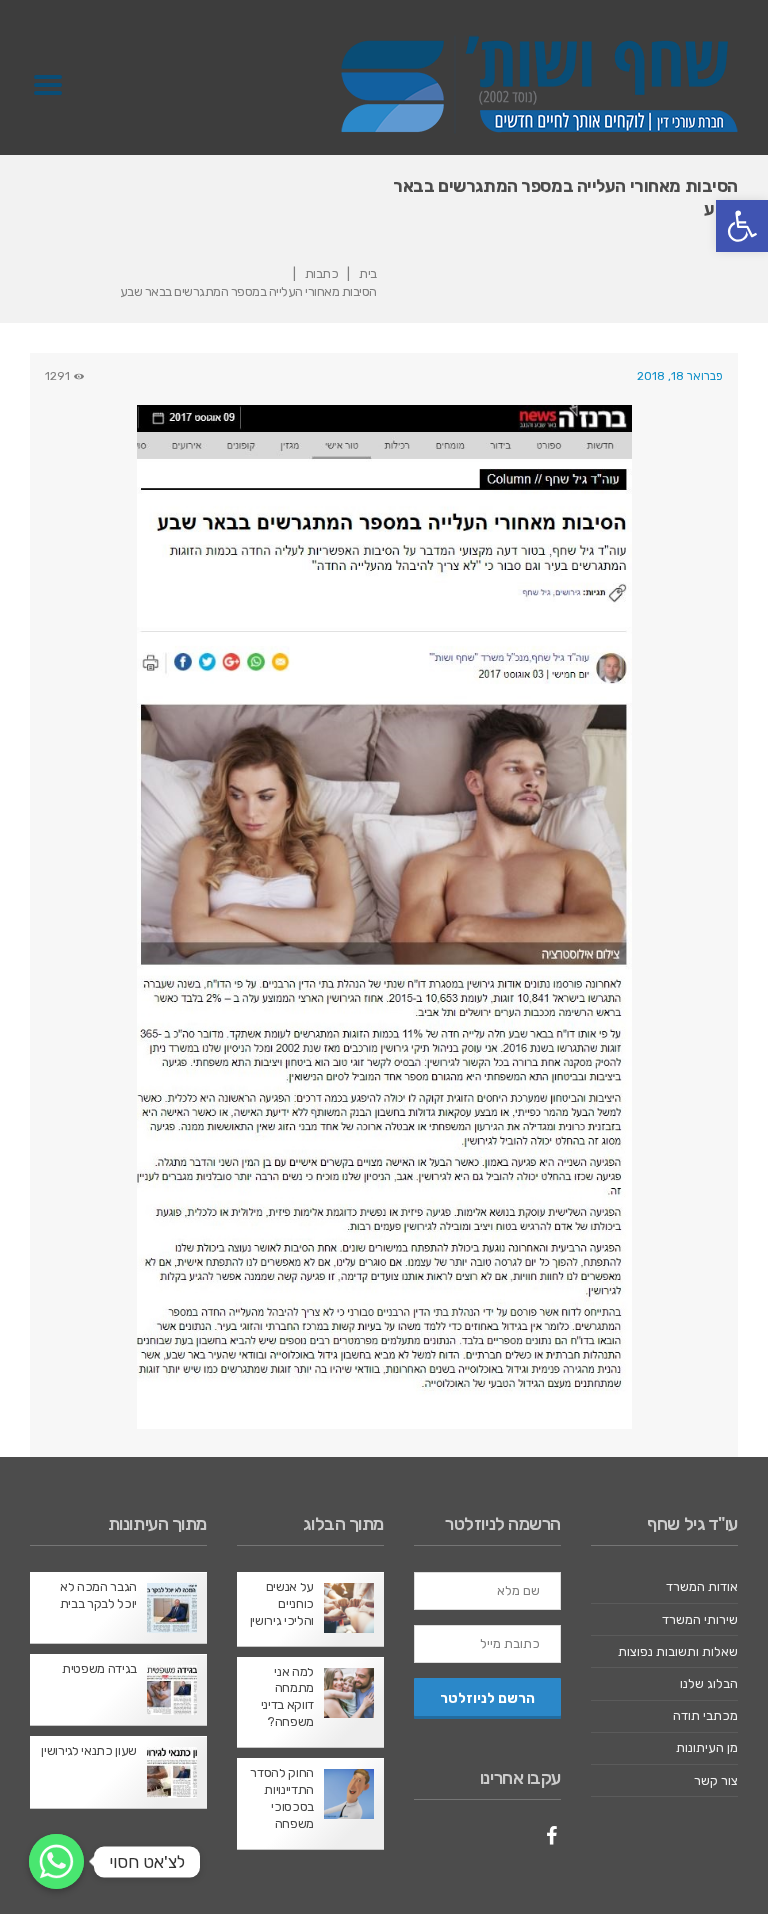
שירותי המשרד (700, 1619)
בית (368, 273)
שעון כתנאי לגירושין (89, 1750)
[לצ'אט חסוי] (56, 1861)
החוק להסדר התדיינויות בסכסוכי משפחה (282, 1798)
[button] (742, 226)
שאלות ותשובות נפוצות (678, 1651)
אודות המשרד (702, 1586)
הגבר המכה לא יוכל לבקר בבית (98, 1595)
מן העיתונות (707, 1747)
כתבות (322, 273)
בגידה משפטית (99, 1668)
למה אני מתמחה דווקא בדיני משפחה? (287, 1697)
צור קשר (716, 1780)
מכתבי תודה (705, 1715)
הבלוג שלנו (709, 1683)
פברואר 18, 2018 (680, 376)
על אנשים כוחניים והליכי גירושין (282, 1603)
